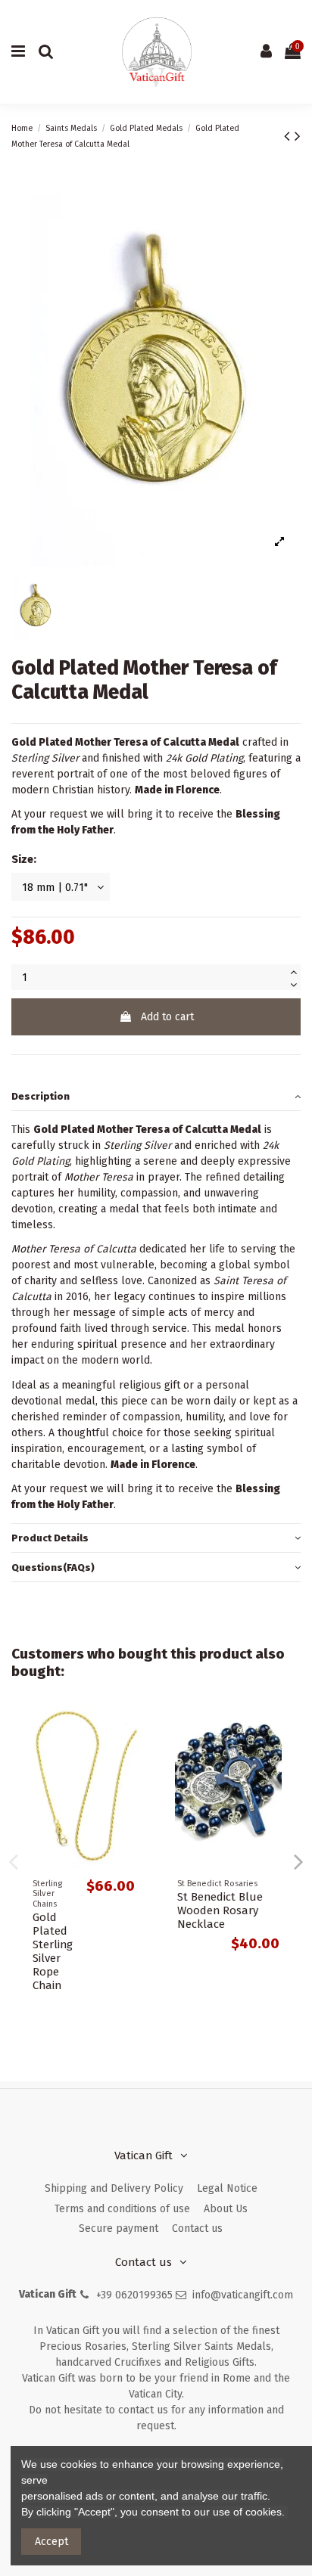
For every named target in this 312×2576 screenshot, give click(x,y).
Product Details (50, 1538)
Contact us (197, 2228)
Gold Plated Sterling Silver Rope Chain (53, 1951)
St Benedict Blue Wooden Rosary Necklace (220, 1910)
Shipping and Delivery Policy (114, 2188)
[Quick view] (134, 1731)
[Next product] (298, 136)
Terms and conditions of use (122, 2209)
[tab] (156, 1096)
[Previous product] (289, 136)
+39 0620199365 (134, 2295)
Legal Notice (227, 2188)
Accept (51, 2542)
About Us (226, 2209)
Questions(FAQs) (53, 1567)
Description (41, 1096)
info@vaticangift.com (243, 2295)
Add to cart (167, 1017)
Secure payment (119, 2228)
